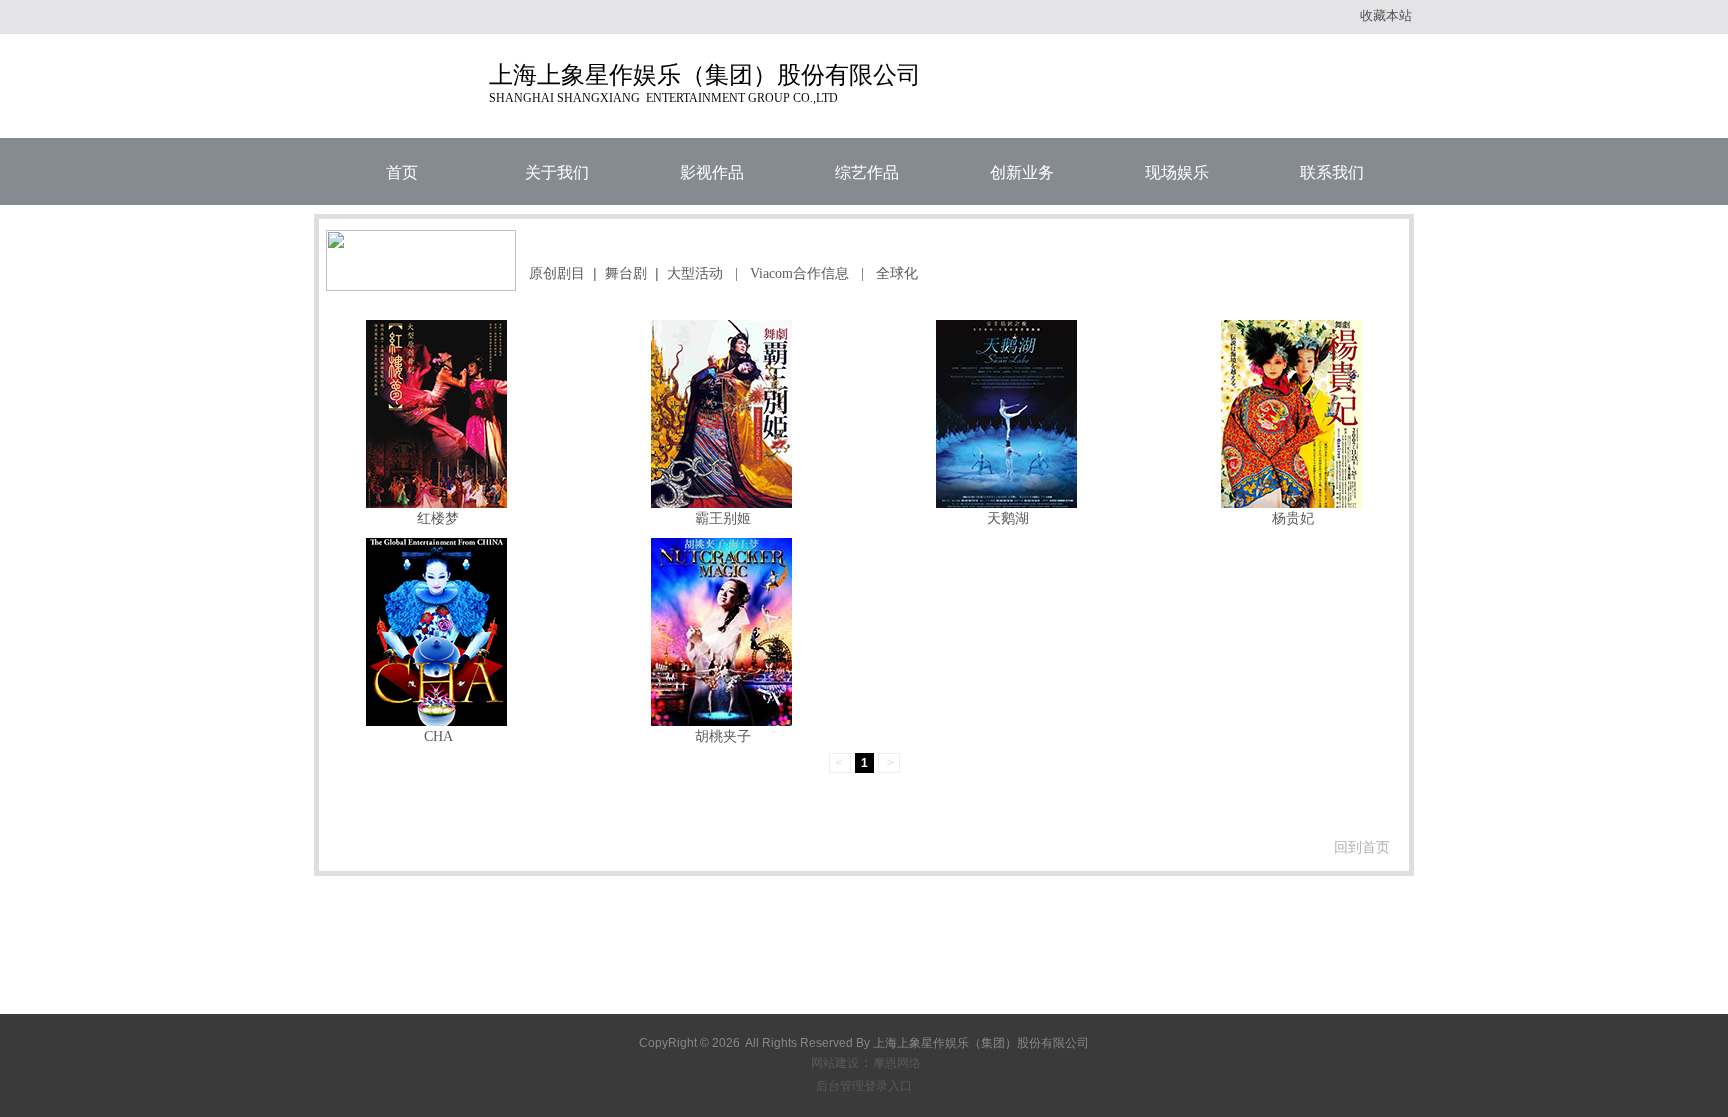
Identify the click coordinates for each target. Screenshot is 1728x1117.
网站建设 (835, 1063)
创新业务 (1022, 172)
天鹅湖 (1008, 518)
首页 (402, 172)
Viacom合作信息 (799, 273)
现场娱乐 (1177, 172)
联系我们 (1332, 172)
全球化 (897, 273)
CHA (438, 736)
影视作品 (712, 172)
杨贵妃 (1293, 518)
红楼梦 (438, 518)
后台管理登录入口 (864, 1086)
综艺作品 (867, 172)
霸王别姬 (723, 518)
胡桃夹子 (723, 736)
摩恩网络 (897, 1063)
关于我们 (557, 172)
